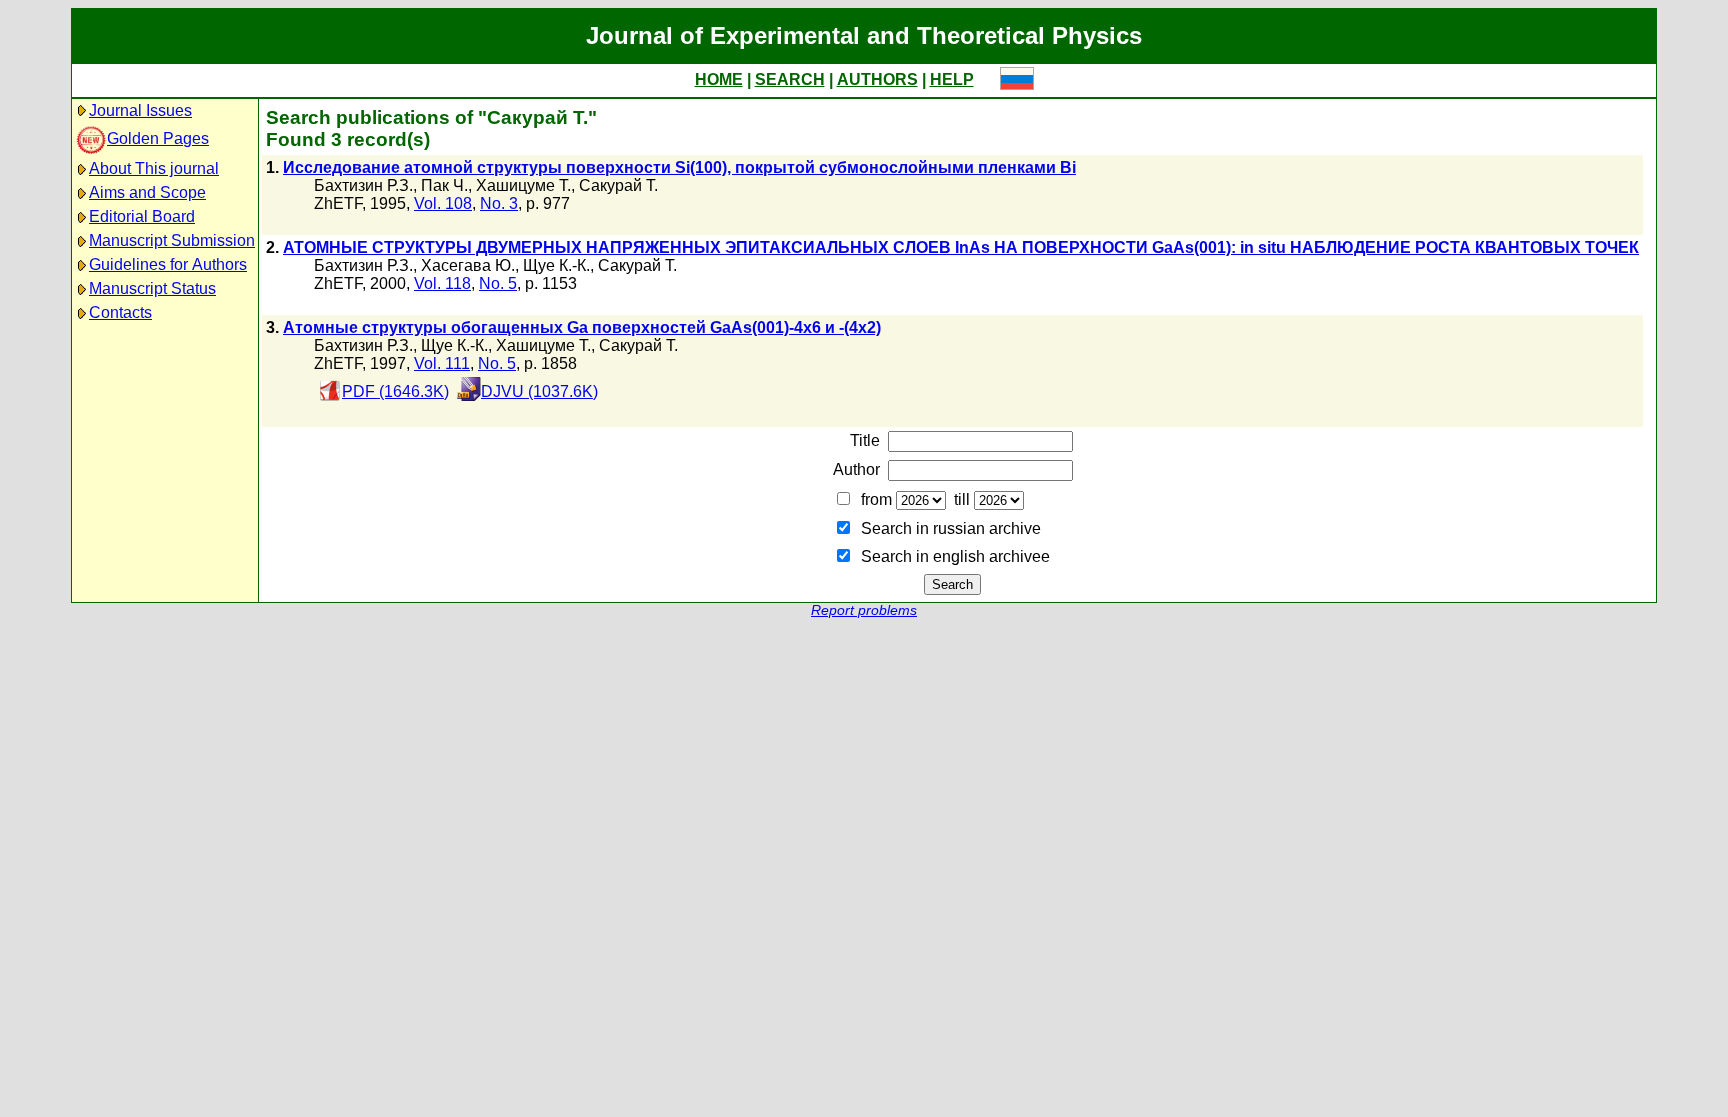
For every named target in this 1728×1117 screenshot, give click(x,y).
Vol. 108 (443, 203)
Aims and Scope (147, 192)
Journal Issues (140, 110)
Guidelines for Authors (168, 264)
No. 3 (499, 203)
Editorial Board (142, 216)
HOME (719, 79)
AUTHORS (877, 79)
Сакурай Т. (618, 185)
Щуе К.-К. (556, 265)
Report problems (864, 610)
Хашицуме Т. (523, 185)
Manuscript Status (152, 288)
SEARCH (790, 79)
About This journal (154, 168)
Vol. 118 (442, 283)
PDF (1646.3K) (395, 391)
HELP (952, 79)
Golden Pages (158, 138)
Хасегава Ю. (468, 265)
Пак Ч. (444, 185)
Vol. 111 (442, 363)
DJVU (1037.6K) (539, 391)
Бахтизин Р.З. (363, 185)
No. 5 (498, 283)
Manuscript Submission (172, 240)
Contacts (120, 312)
